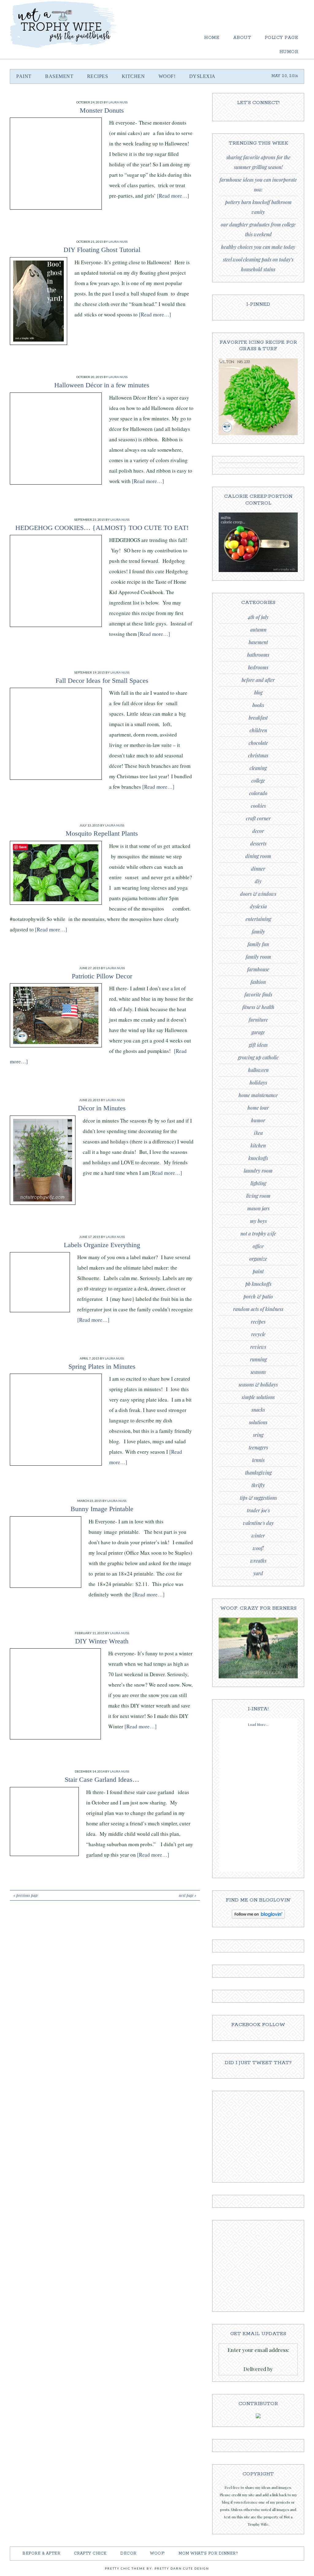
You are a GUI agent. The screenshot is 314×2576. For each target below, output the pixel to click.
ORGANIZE (258, 1259)
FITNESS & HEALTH (258, 1007)
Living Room (258, 1196)
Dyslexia (258, 906)
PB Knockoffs (258, 1284)
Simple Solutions (258, 1397)
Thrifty (258, 1485)
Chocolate (258, 743)
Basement (258, 642)
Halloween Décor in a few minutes (102, 385)
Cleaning (258, 768)
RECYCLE (258, 1334)
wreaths (258, 1561)
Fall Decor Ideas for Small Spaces (102, 681)
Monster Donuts (102, 110)
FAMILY (258, 932)
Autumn (258, 630)
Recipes (258, 1322)
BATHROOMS (258, 655)
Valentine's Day (258, 1523)
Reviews (258, 1347)
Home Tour (258, 1108)
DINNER (258, 869)
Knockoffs (258, 1158)
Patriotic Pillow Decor (102, 976)
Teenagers (258, 1447)
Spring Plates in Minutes (102, 1366)
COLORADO (258, 793)
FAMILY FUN (258, 944)
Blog (258, 692)
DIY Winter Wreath (102, 1641)
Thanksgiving (258, 1473)
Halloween (258, 1070)
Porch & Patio (258, 1296)
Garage (258, 1032)
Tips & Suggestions (258, 1498)
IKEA (258, 1133)
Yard (258, 1573)
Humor (258, 1120)
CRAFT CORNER (258, 818)
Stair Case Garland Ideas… (102, 1779)
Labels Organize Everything (102, 1245)
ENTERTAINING (258, 919)
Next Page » (188, 1895)
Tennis (258, 1460)
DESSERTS (258, 843)
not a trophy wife (258, 1234)
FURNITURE (258, 1020)
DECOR (258, 831)
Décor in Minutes (102, 1108)
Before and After (258, 680)
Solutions (258, 1422)
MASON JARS (258, 1208)
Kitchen (258, 1145)
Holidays (258, 1083)
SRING (258, 1435)
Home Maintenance (258, 1095)
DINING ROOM (258, 856)
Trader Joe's (258, 1510)
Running (258, 1359)
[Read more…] (173, 196)
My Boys (258, 1221)
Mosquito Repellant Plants (102, 833)
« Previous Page (26, 1895)
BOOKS (258, 705)
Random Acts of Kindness (258, 1309)
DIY (258, 881)
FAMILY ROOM (258, 957)
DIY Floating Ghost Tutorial (102, 250)
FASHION (258, 982)
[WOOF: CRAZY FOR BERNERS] (258, 1677)
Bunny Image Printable (102, 1509)
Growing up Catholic (258, 1057)
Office (258, 1246)
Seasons (258, 1372)
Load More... (258, 1724)
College (258, 781)
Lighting (258, 1183)
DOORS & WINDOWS (258, 894)
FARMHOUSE (258, 969)
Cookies (258, 806)
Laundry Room (258, 1171)
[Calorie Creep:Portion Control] (258, 571)
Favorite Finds (258, 994)
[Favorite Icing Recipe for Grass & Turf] (258, 434)
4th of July (258, 617)
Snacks (258, 1410)
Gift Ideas (258, 1045)
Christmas (258, 755)
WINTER (258, 1536)
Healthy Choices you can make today (258, 247)
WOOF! (258, 1548)
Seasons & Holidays (258, 1385)
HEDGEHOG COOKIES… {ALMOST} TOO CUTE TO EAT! (102, 528)
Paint (258, 1271)
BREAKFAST (258, 718)
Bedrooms (258, 667)
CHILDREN (258, 730)
